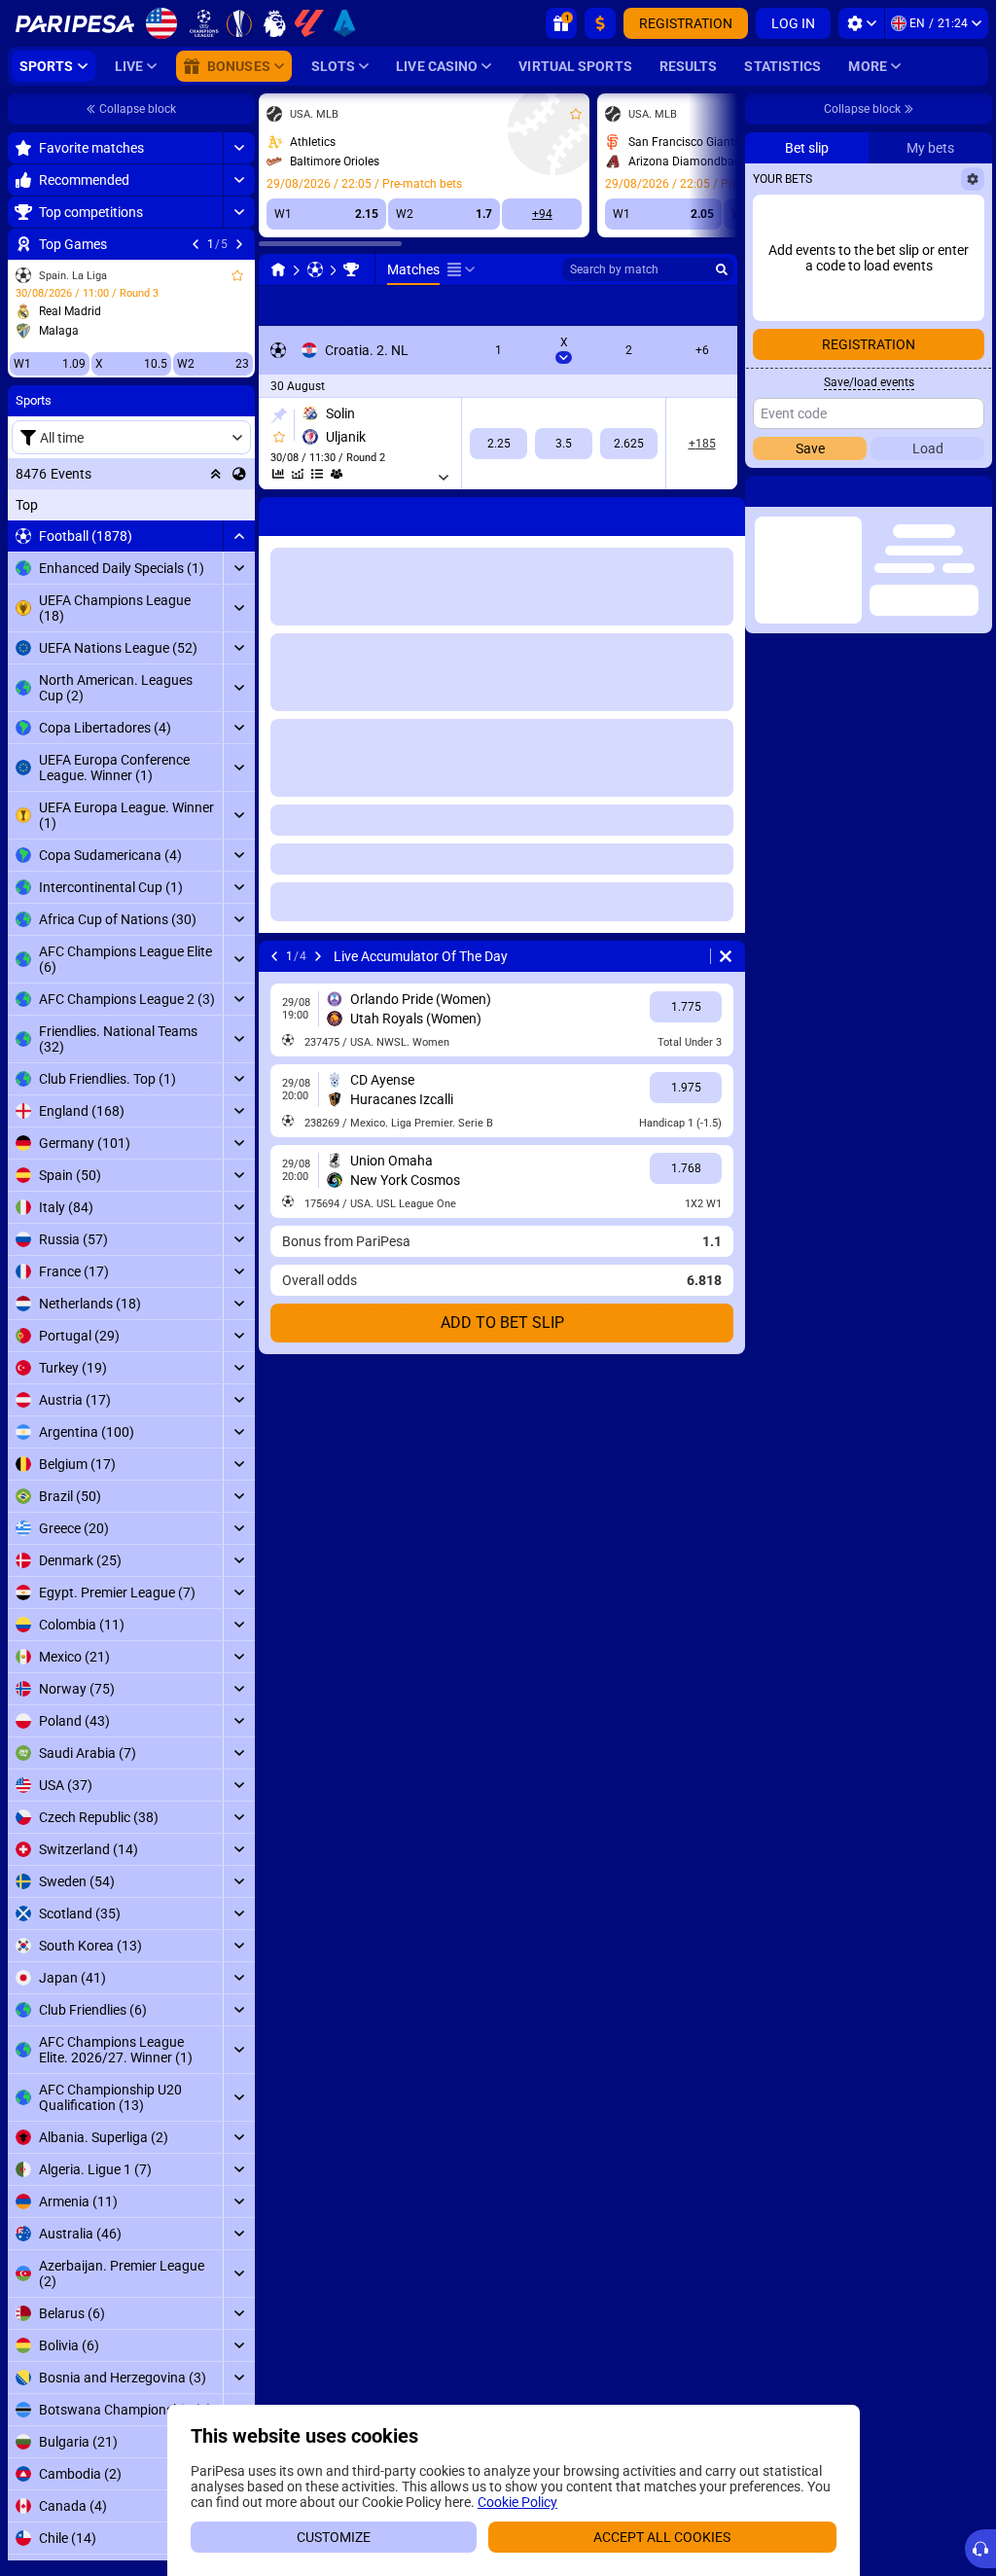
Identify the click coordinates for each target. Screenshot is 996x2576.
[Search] (722, 269)
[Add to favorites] (237, 275)
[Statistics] (278, 474)
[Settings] (861, 23)
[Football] (315, 269)
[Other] (461, 269)
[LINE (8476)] (278, 269)
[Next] (239, 244)
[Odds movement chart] (298, 474)
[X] (564, 444)
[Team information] (337, 474)
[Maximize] (239, 148)
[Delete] (726, 513)
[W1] (498, 444)
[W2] (629, 444)
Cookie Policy (517, 2502)
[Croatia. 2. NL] (351, 269)
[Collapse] (239, 536)
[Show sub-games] (444, 478)
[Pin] (279, 415)
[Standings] (317, 474)
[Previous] (196, 244)
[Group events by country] (239, 474)
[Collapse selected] (216, 474)
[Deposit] (600, 23)
